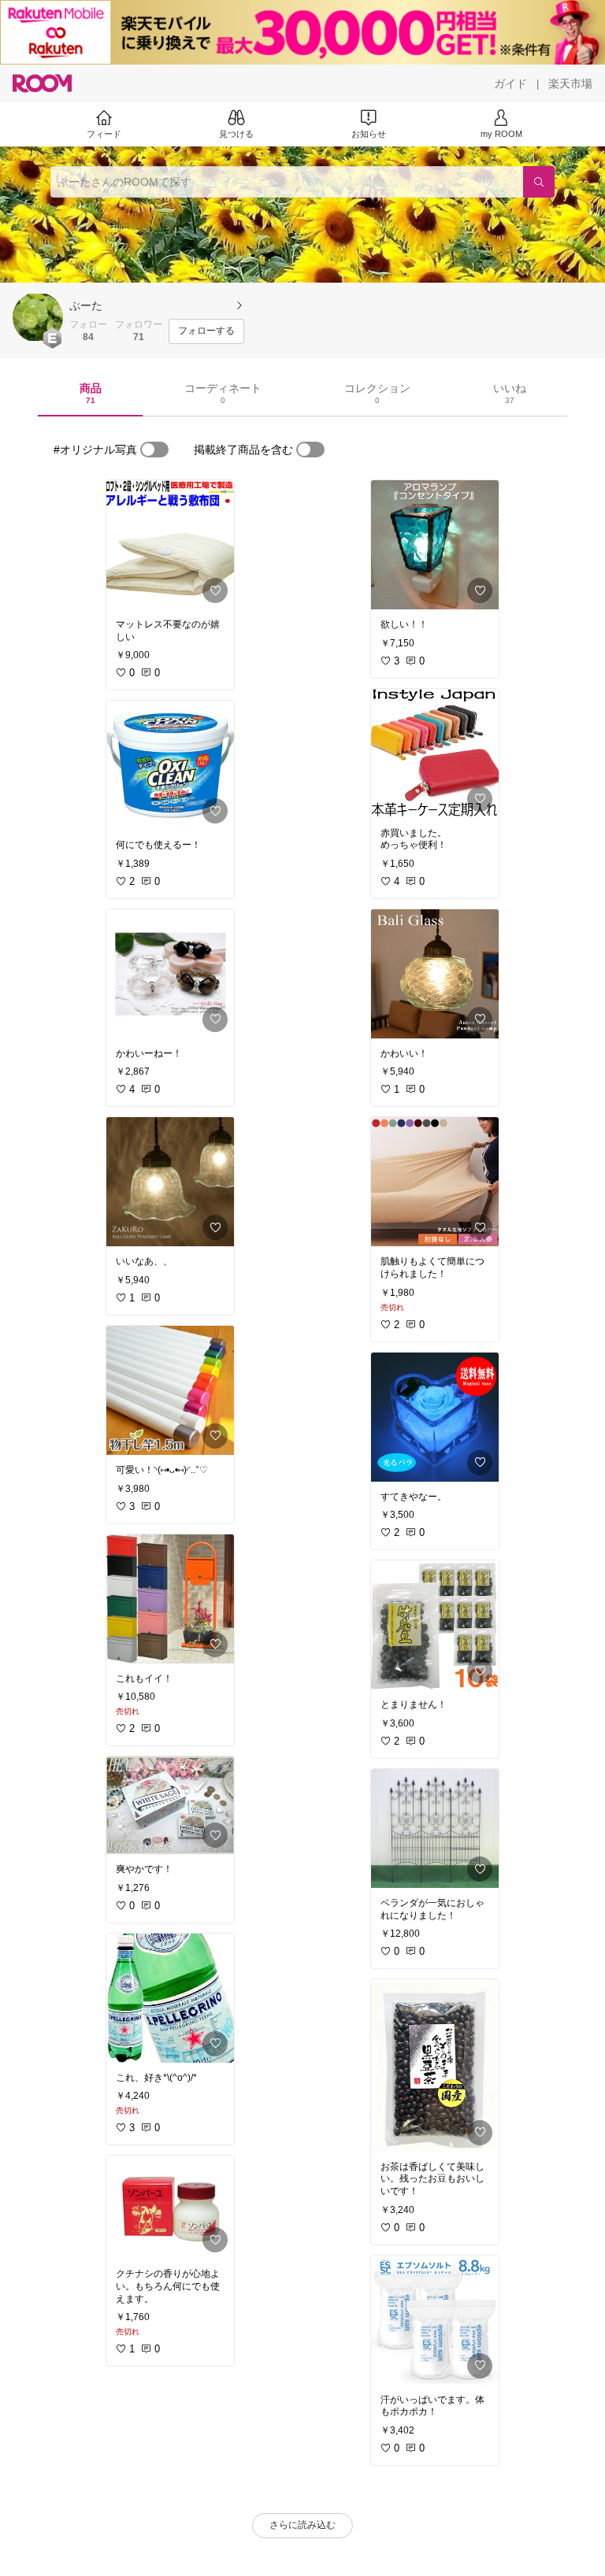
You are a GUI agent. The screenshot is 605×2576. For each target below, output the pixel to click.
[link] (170, 545)
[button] (38, 317)
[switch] (154, 450)
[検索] (539, 182)
